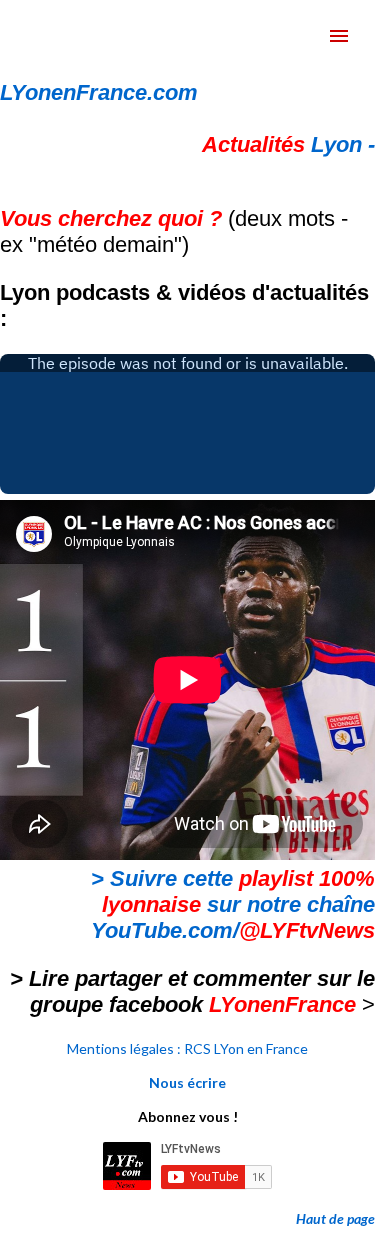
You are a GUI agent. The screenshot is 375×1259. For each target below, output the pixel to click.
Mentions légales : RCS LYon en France (187, 1048)
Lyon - (288, 144)
